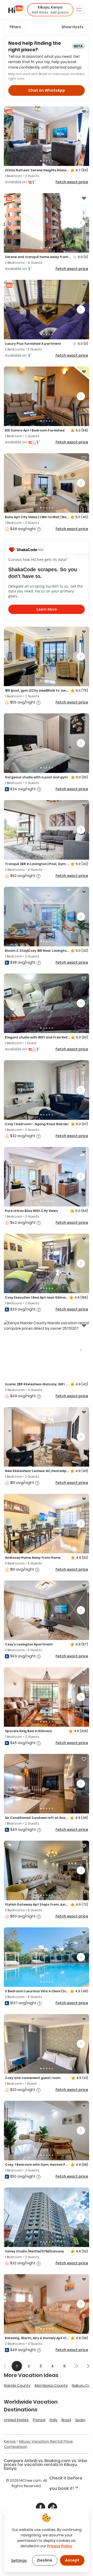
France (39, 2420)
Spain (80, 2420)
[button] (50, 10)
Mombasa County (51, 2385)
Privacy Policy (60, 2546)
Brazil (66, 2420)
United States (16, 2420)
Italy (53, 2420)
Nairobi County (17, 2385)
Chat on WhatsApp (47, 90)
